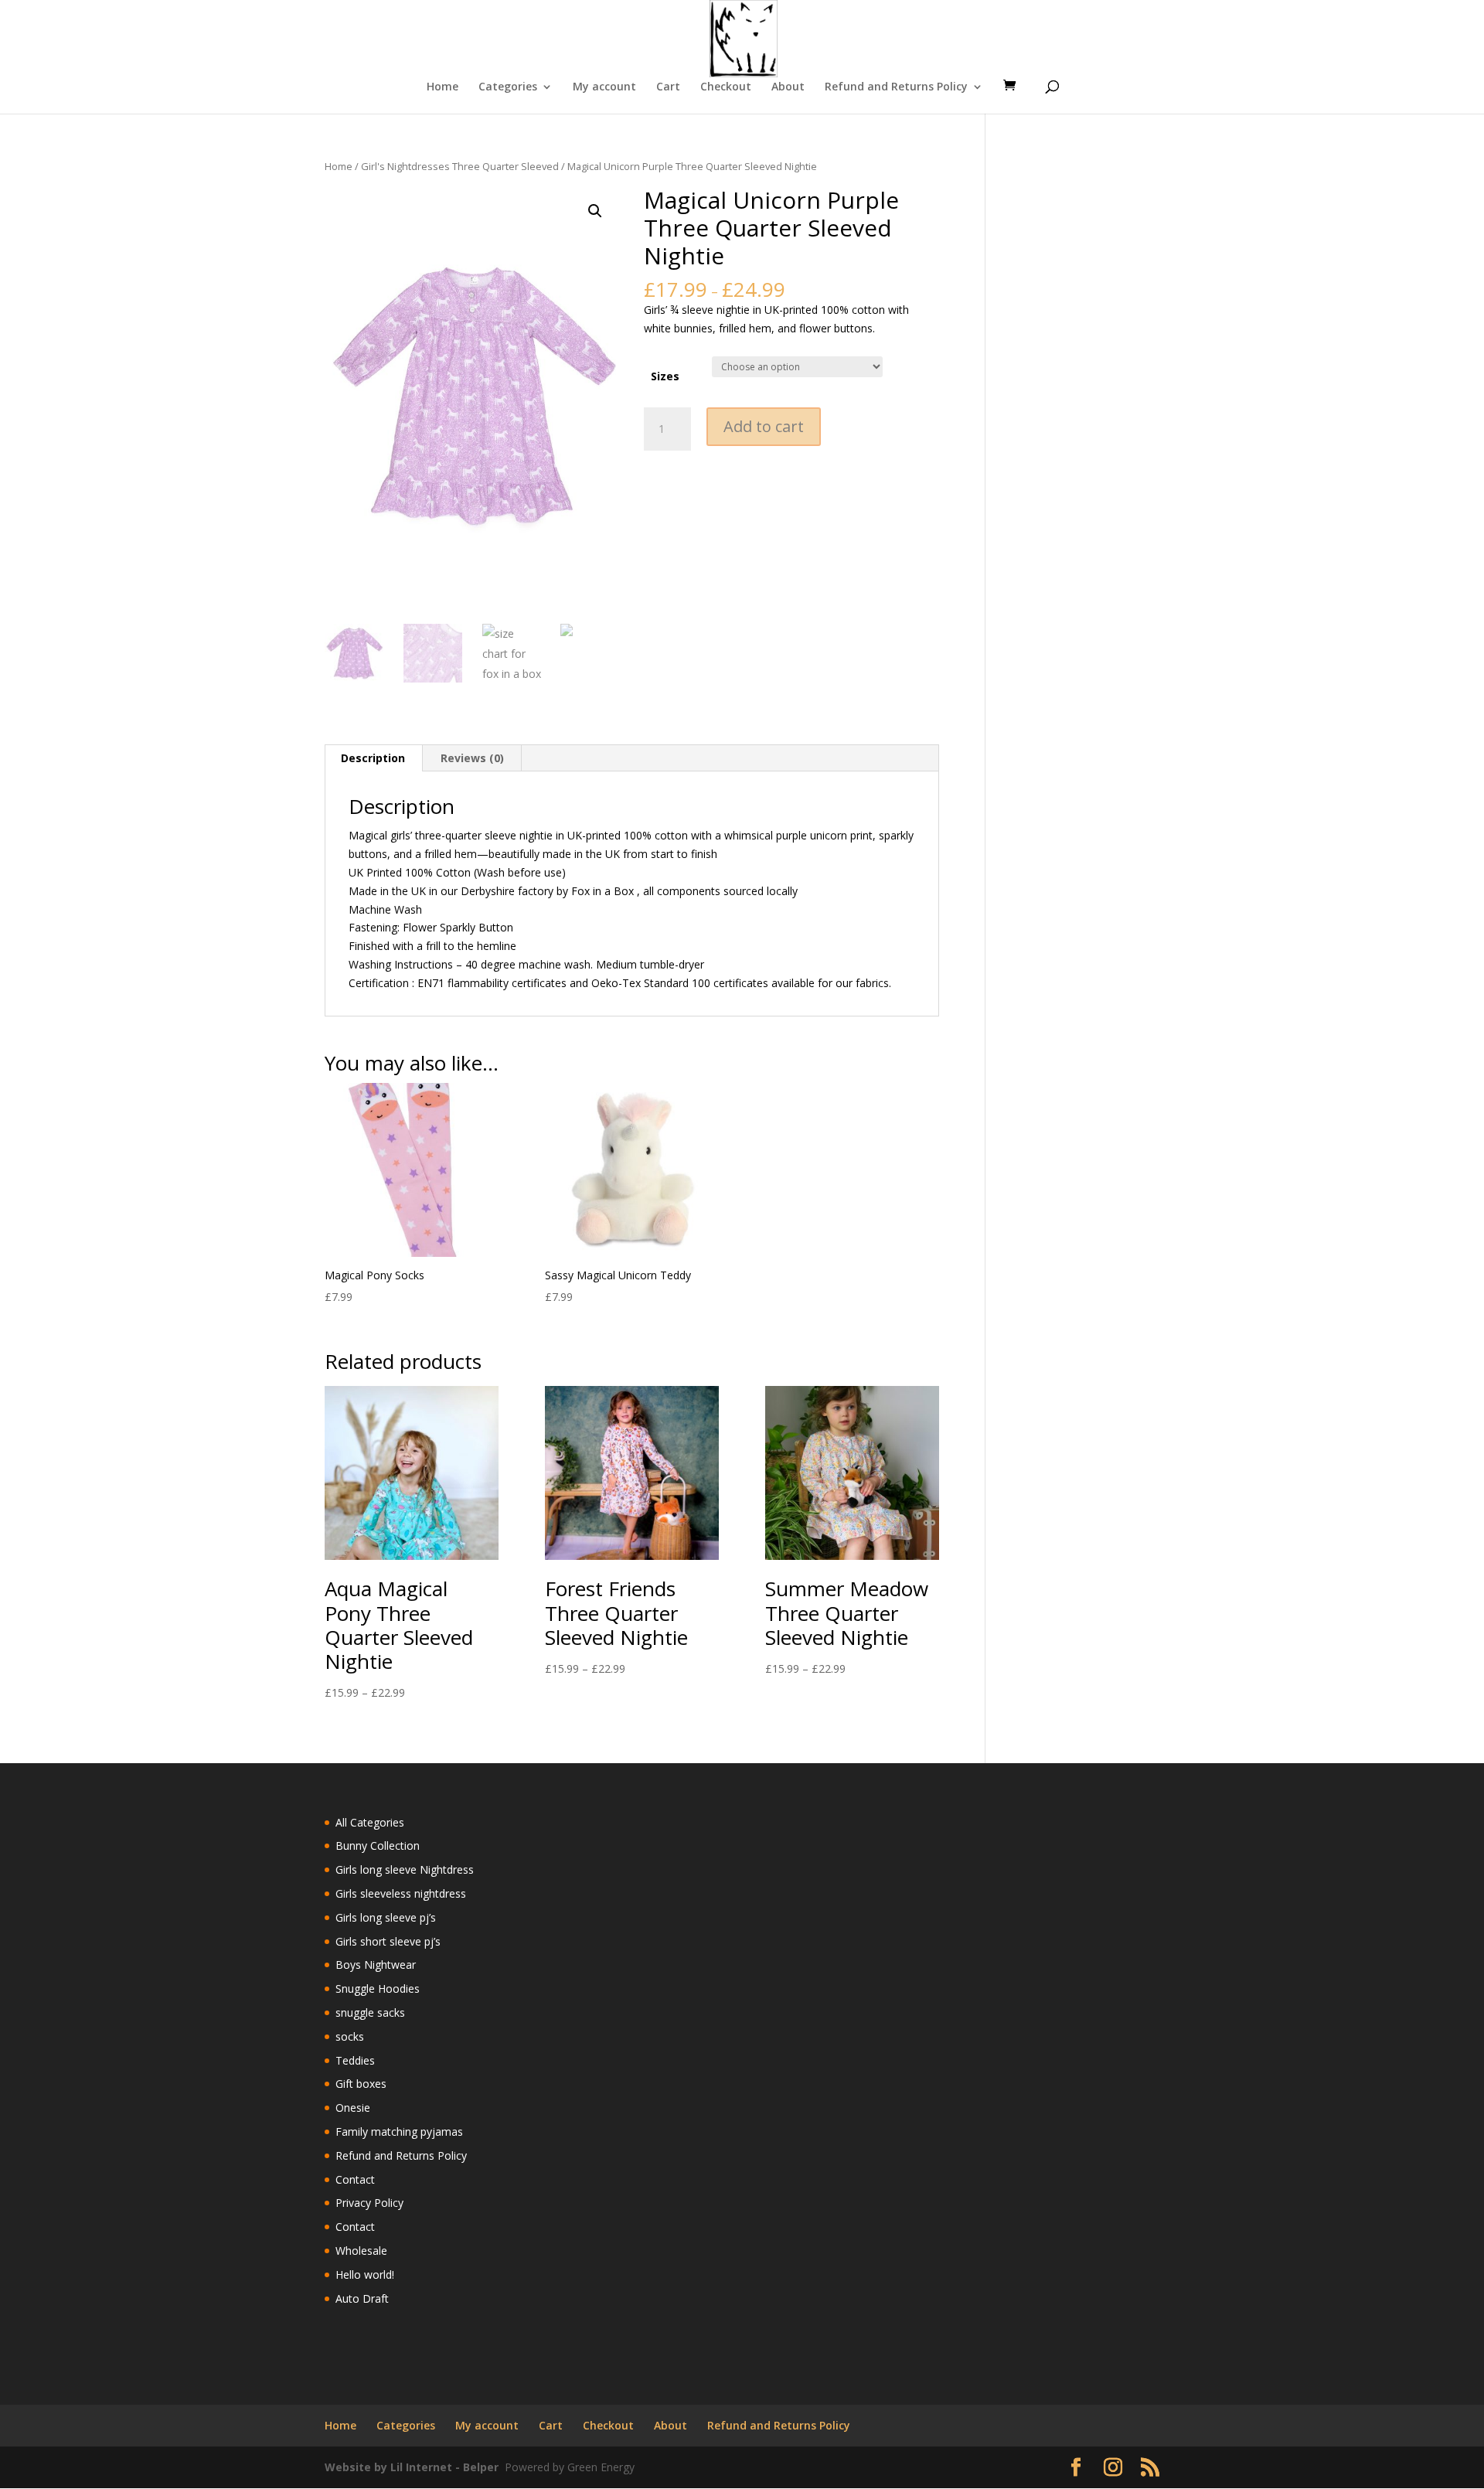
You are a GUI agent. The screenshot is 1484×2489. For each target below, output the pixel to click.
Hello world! (365, 2274)
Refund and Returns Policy (896, 87)
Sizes (665, 376)
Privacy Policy (369, 2203)
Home (442, 87)
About (788, 87)
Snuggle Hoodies (378, 1988)
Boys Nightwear (376, 1965)
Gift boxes (361, 2084)
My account (604, 87)
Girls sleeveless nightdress (401, 1893)
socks (350, 2036)
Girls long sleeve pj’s (386, 1917)
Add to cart (764, 426)
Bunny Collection (378, 1845)
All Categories (370, 1822)
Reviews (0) (472, 758)
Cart (668, 87)
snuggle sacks (370, 2012)
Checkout (726, 87)
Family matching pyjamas (399, 2131)
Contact (355, 2179)
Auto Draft (362, 2298)
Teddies (355, 2060)
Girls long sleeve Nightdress (405, 1869)
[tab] (373, 758)
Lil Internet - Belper (444, 2467)
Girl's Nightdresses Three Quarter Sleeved (460, 166)
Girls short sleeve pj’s (388, 1941)
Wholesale (361, 2251)
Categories (508, 87)
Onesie (353, 2108)
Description (373, 758)
